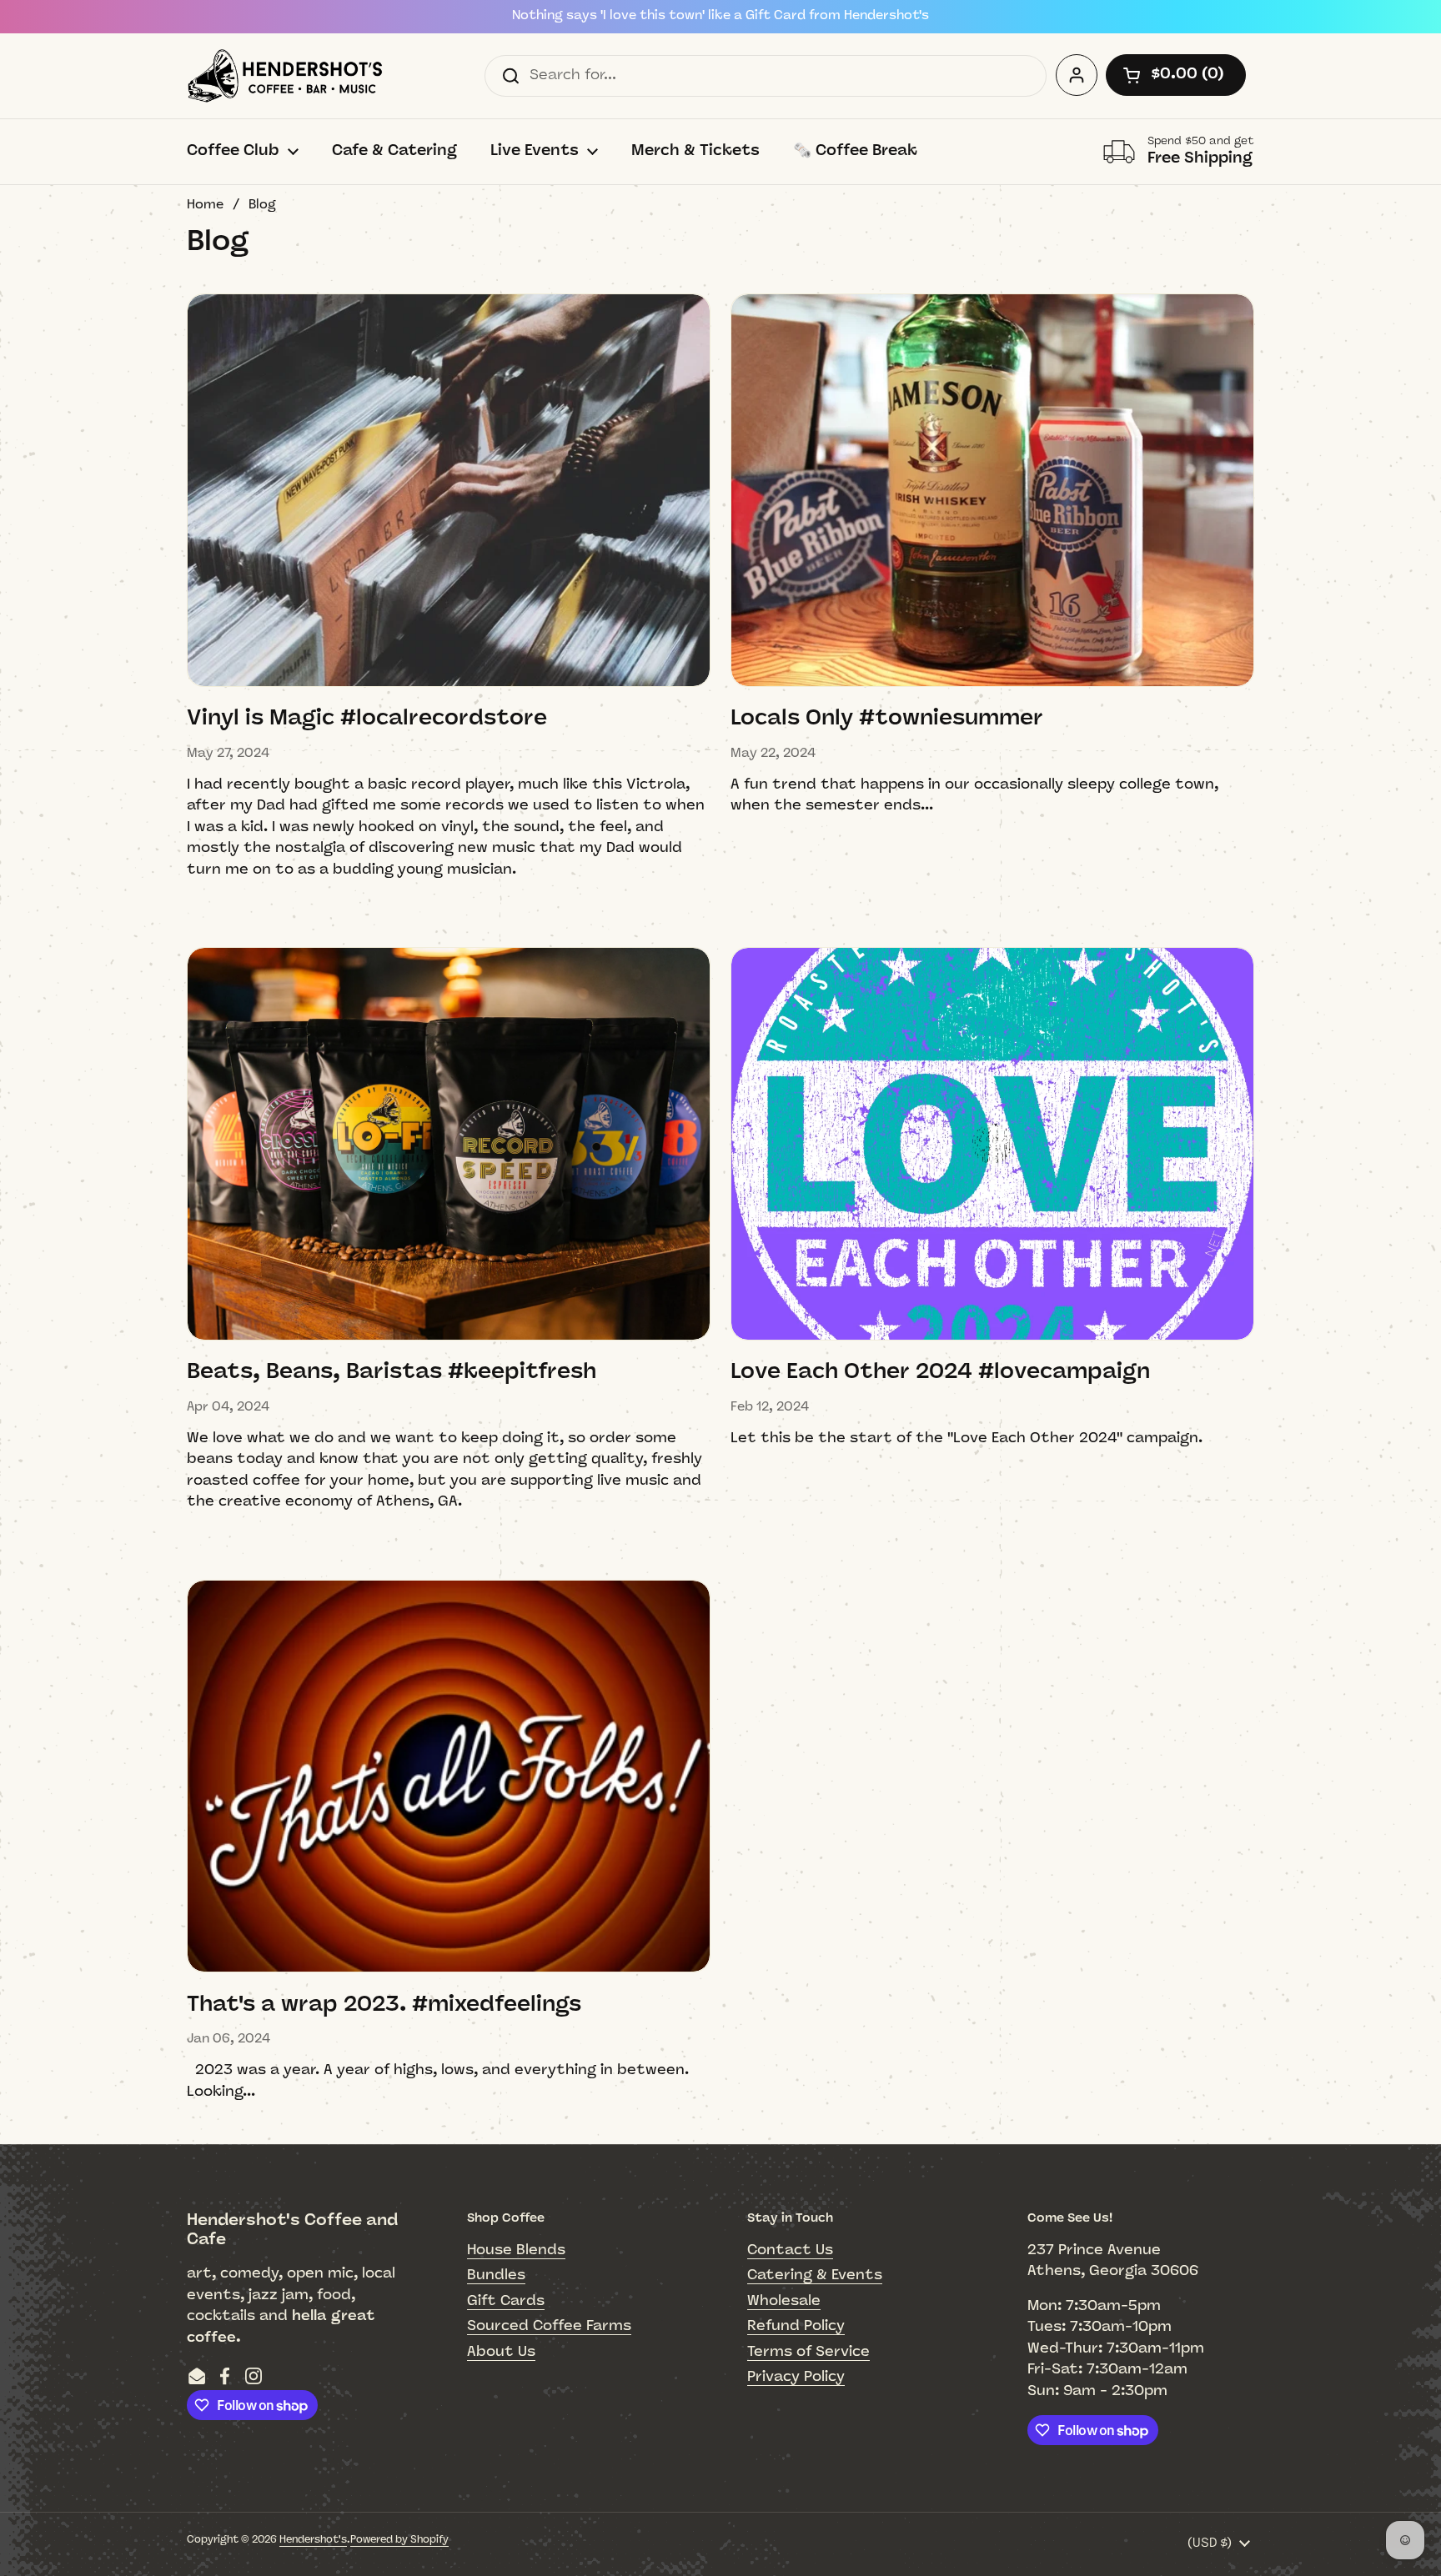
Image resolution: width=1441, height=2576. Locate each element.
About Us (501, 2352)
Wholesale (784, 2301)
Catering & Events (815, 2275)
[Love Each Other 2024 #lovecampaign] (992, 1144)
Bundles (496, 2275)
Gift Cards (506, 2301)
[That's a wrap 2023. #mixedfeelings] (449, 1777)
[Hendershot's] (285, 76)
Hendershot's (313, 2540)
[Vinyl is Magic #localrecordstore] (449, 490)
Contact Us (790, 2250)
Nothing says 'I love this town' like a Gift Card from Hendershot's (720, 16)
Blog (262, 205)
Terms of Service (808, 2352)
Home (205, 205)
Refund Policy (796, 2326)
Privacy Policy (796, 2377)
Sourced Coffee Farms (549, 2326)
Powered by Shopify (399, 2540)
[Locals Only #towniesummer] (992, 490)
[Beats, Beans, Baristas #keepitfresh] (449, 1144)
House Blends (516, 2250)
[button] (1176, 75)
